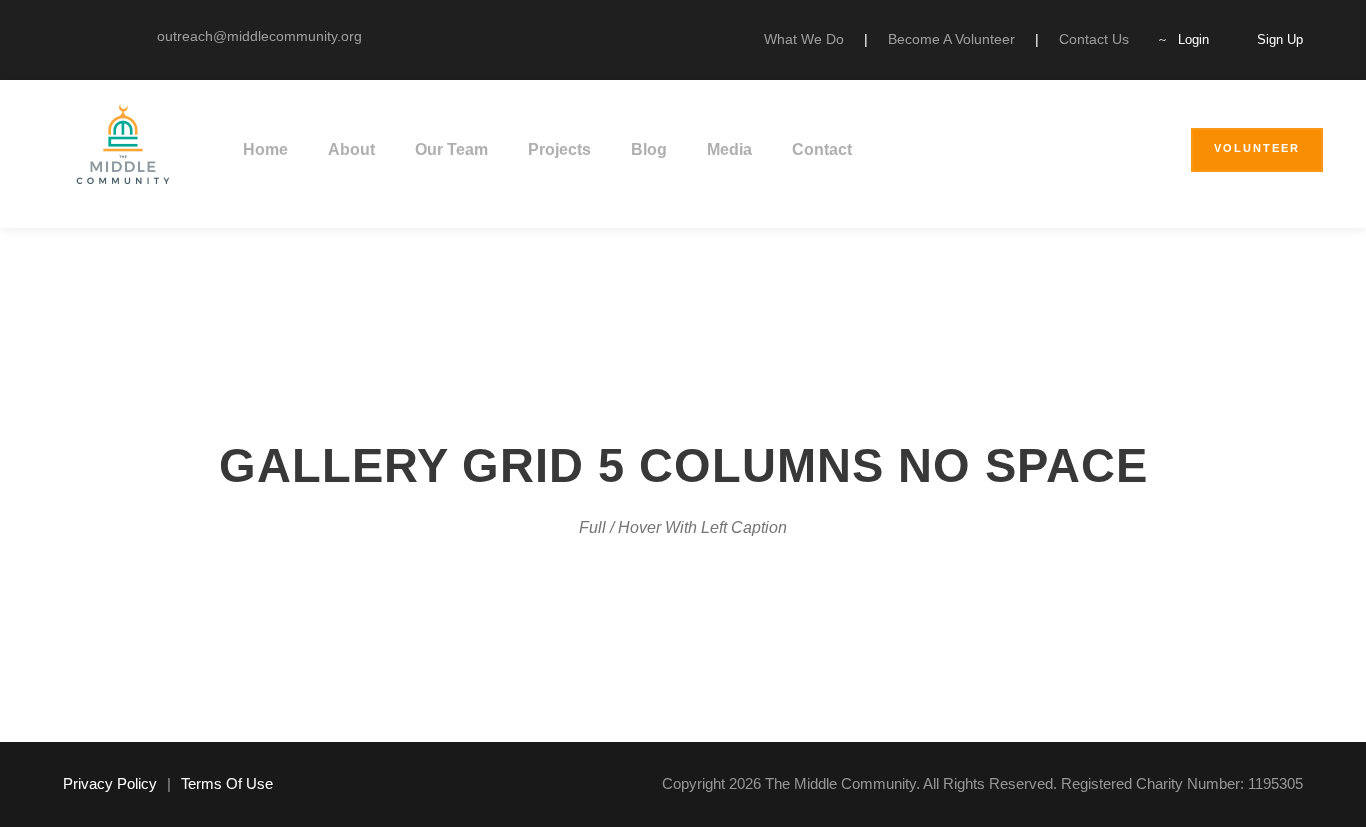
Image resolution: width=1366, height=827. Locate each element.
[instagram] (99, 36)
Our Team (451, 149)
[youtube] (68, 36)
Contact (822, 149)
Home (265, 149)
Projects (559, 149)
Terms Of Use (227, 783)
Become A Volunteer (951, 39)
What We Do (804, 39)
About (351, 149)
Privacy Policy (110, 783)
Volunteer (1257, 148)
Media (729, 149)
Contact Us (1094, 39)
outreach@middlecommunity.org (259, 36)
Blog (649, 149)
